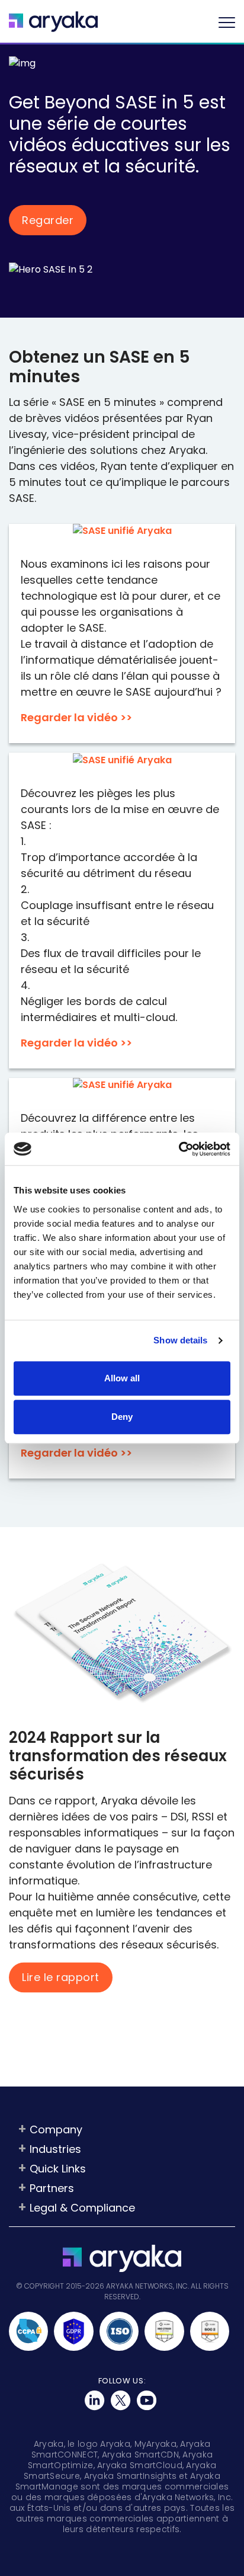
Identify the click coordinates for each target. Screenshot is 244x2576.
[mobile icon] (227, 22)
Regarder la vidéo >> (76, 717)
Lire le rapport (61, 1978)
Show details (180, 1340)
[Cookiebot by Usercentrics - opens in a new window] (179, 1149)
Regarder (48, 220)
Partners (52, 2188)
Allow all (122, 1378)
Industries (55, 2149)
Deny (122, 1417)
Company (56, 2129)
